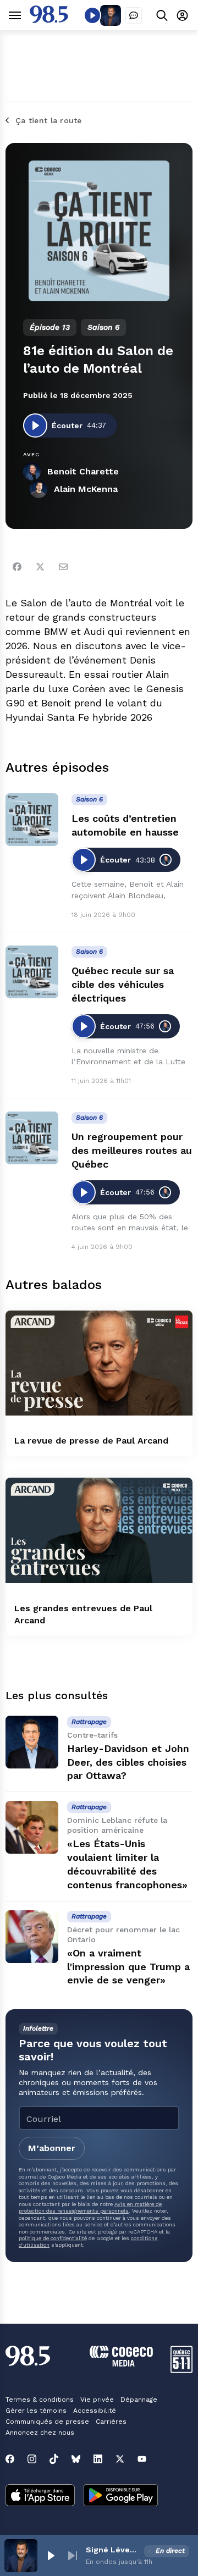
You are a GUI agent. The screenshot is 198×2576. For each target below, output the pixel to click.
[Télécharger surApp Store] (40, 2496)
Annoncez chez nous (40, 2433)
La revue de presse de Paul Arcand (91, 1441)
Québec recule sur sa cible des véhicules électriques (123, 984)
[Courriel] (63, 567)
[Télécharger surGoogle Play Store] (121, 2496)
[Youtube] (142, 2459)
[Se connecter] (182, 15)
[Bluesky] (76, 2459)
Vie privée (97, 2400)
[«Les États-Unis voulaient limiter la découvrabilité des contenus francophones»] (32, 1827)
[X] (120, 2459)
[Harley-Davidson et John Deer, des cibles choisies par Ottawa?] (32, 1742)
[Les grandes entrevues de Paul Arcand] (99, 1530)
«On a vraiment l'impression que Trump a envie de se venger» (128, 1967)
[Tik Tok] (54, 2459)
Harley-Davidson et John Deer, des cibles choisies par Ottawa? (128, 1762)
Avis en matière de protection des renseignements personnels (90, 2207)
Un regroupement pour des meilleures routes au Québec (132, 1150)
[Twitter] (40, 567)
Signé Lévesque (113, 2550)
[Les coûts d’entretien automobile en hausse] (32, 820)
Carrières (111, 2422)
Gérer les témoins (36, 2411)
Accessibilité (95, 2411)
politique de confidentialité (53, 2238)
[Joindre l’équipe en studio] (134, 15)
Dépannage (139, 2400)
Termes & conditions (40, 2400)
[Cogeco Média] (121, 2364)
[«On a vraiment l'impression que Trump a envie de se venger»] (32, 1937)
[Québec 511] (182, 2370)
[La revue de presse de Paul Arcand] (99, 1363)
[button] (51, 2556)
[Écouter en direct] (92, 15)
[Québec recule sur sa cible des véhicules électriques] (32, 972)
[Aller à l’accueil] (49, 20)
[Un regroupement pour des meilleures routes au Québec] (32, 1138)
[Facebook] (17, 567)
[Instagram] (32, 2459)
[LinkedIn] (98, 2459)
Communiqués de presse (47, 2422)
